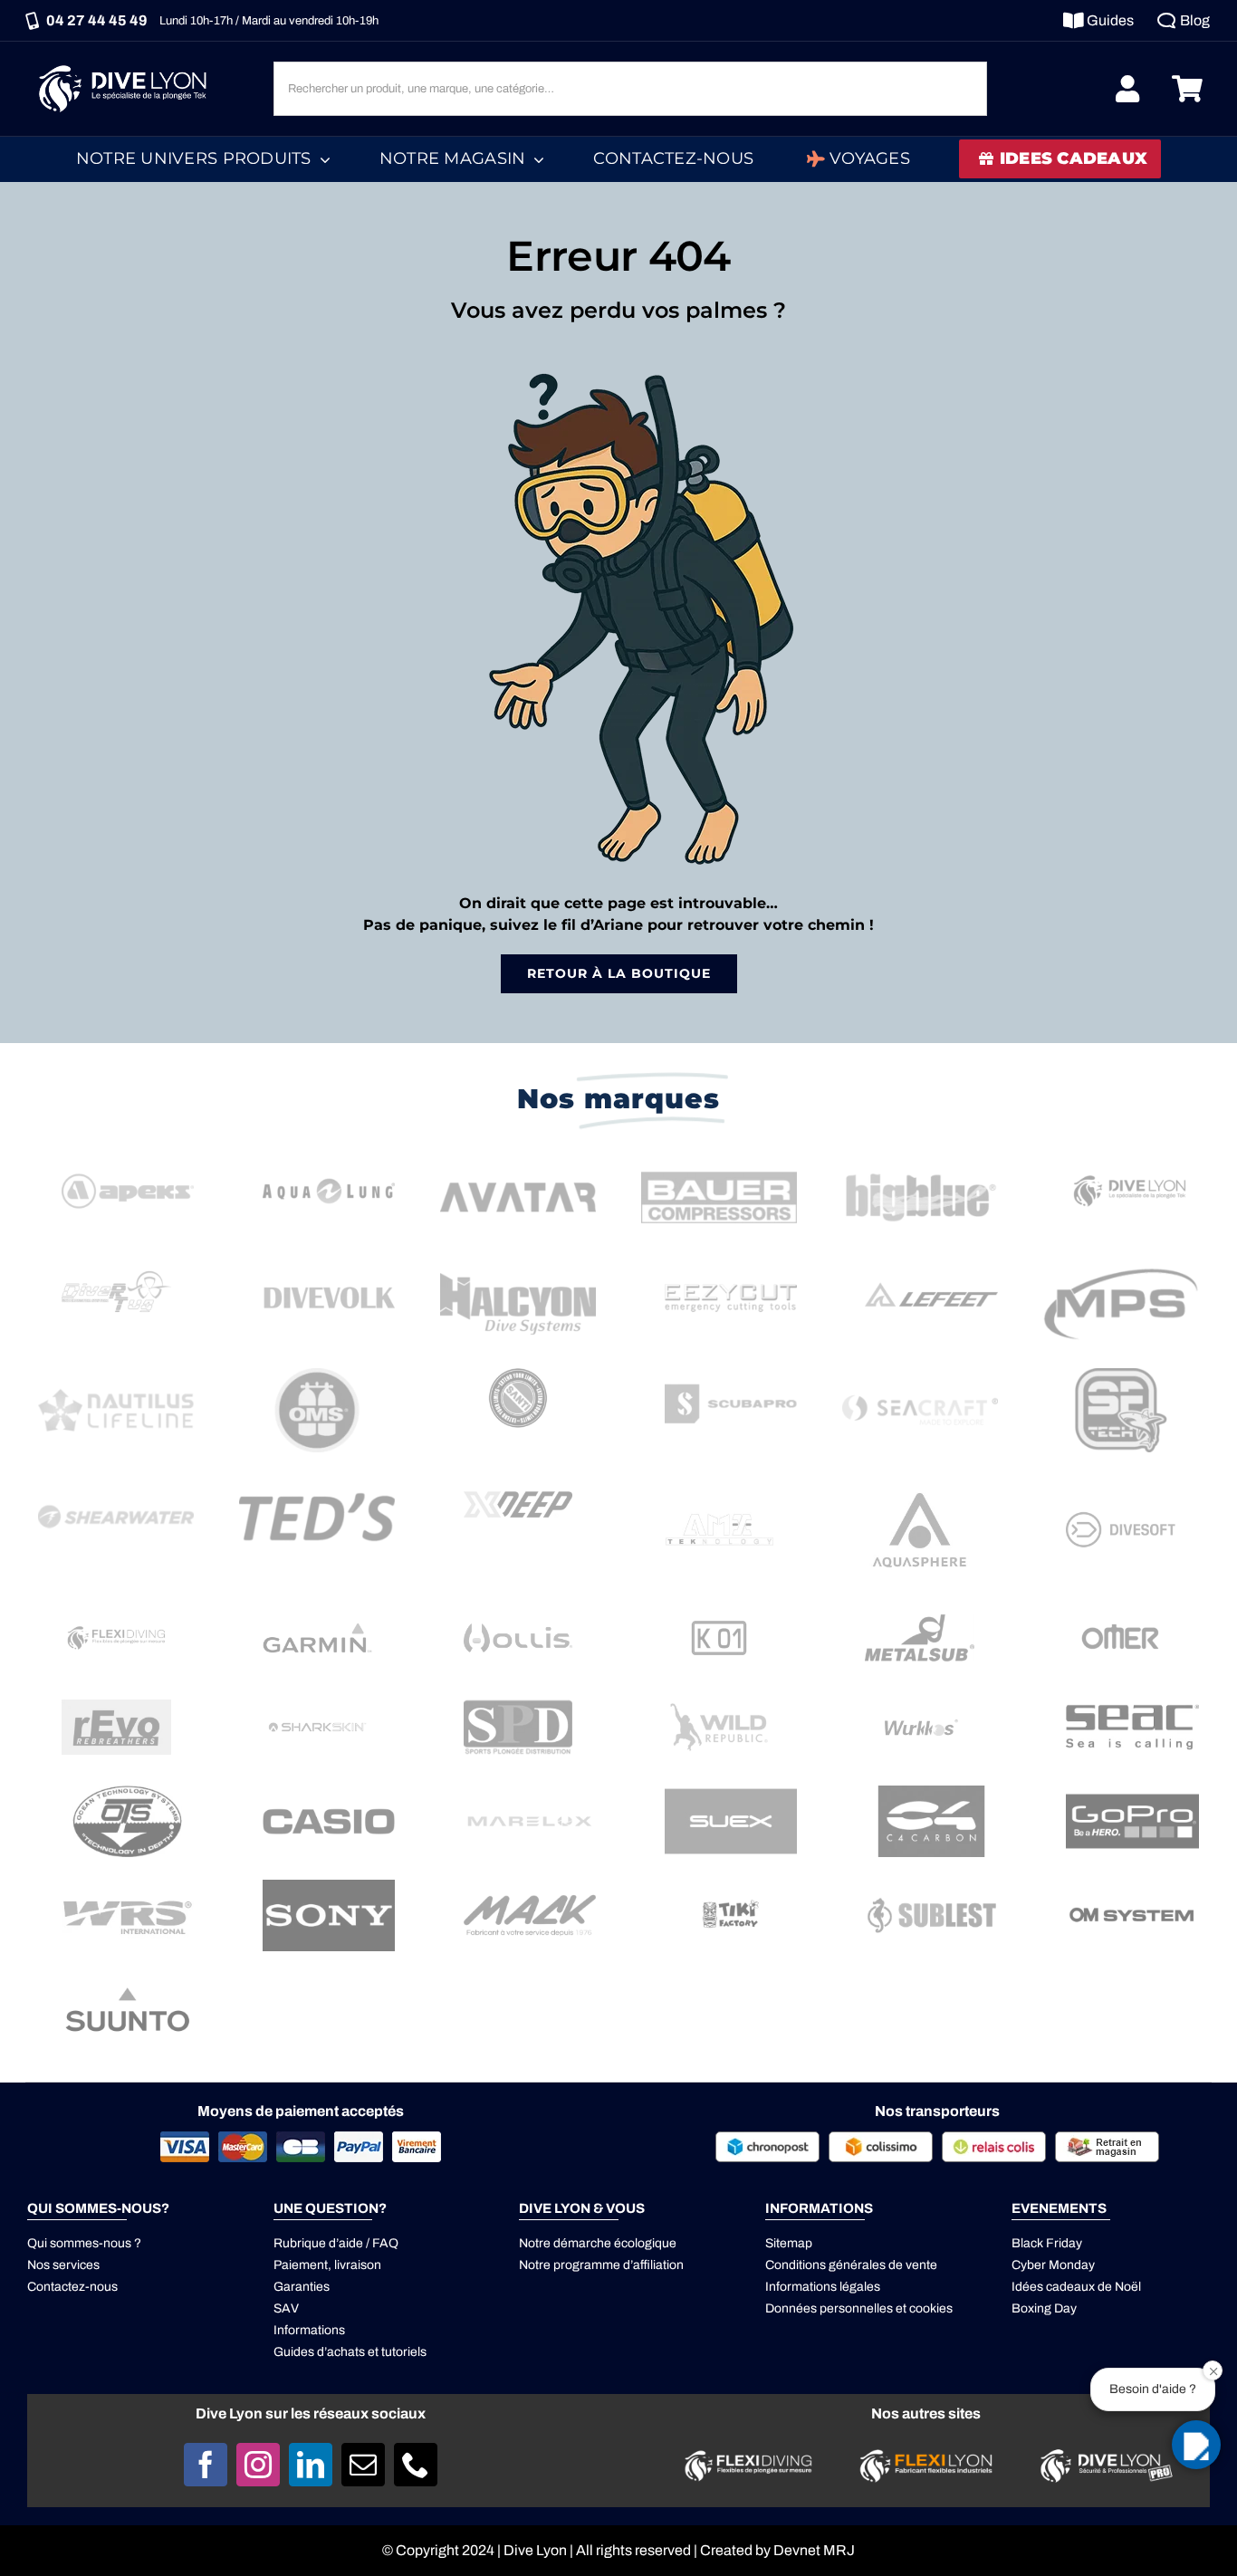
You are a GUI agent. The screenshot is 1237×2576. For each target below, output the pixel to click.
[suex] (731, 1792)
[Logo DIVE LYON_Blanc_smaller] (127, 63)
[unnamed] (116, 1706)
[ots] (128, 1792)
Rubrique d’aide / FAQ (336, 2243)
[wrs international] (128, 1887)
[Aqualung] (329, 1162)
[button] (1196, 2445)
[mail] (363, 2465)
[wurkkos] (920, 1705)
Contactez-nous (72, 2287)
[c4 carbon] (931, 1792)
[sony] (329, 1887)
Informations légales (823, 2287)
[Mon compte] (1127, 89)
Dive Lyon (535, 2550)
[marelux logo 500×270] (530, 1792)
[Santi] (518, 1375)
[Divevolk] (329, 1269)
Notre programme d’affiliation (601, 2265)
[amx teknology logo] (719, 1482)
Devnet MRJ (814, 2550)
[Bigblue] (920, 1162)
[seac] (1132, 1698)
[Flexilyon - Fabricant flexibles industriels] (926, 2460)
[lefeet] (931, 1269)
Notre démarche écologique (598, 2243)
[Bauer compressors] (719, 1162)
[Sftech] (1121, 1375)
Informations (309, 2330)
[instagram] (258, 2465)
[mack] (530, 1887)
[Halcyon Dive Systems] (518, 1269)
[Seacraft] (920, 1375)
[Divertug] (116, 1269)
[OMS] (317, 1375)
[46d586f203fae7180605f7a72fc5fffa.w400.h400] (920, 1482)
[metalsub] (920, 1615)
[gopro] (1132, 1792)
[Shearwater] (116, 1482)
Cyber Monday (1053, 2265)
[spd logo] (518, 1705)
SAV (286, 2308)
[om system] (1132, 1887)
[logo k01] (719, 1626)
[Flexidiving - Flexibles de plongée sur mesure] (748, 2455)
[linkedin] (311, 2465)
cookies (931, 2308)
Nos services (63, 2265)
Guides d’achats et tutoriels (350, 2352)
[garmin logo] (317, 1614)
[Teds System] (317, 1482)
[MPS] (1121, 1269)
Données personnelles (829, 2308)
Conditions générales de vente (851, 2265)
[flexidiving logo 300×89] (116, 1628)
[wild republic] (719, 1705)
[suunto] (128, 1981)
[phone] (416, 2465)
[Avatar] (518, 1162)
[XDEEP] (518, 1482)
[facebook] (206, 2465)
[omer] (1121, 1615)
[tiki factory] (731, 1887)
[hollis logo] (518, 1630)
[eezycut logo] (731, 1269)
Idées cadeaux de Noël (1076, 2287)
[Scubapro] (731, 1375)
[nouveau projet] (329, 1792)
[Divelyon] (1132, 1162)
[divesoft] (1121, 1507)
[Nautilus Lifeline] (116, 1375)
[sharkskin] (317, 1705)
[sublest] (931, 1887)
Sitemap (789, 2243)
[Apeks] (128, 1162)
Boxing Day (1044, 2308)
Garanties (302, 2287)
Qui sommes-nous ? (84, 2243)
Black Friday (1047, 2243)
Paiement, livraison (327, 2265)
